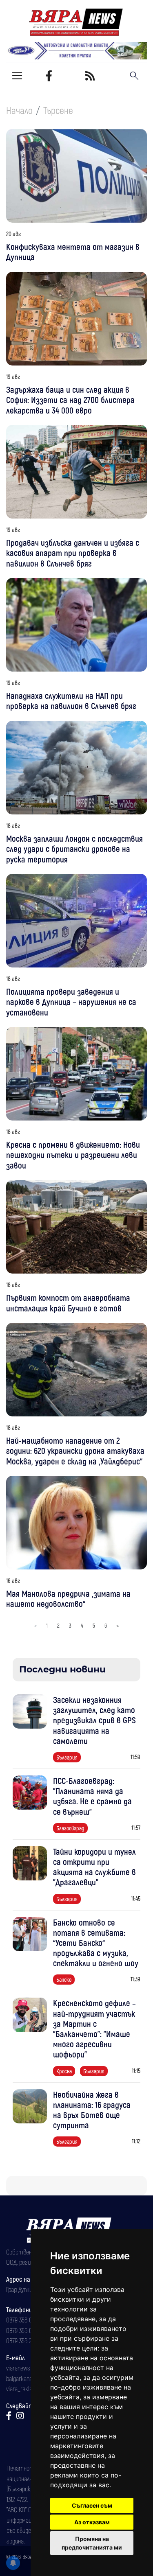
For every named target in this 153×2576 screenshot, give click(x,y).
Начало (19, 110)
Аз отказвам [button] (92, 2522)
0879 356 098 (22, 2330)
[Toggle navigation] (17, 76)
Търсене (58, 110)
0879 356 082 (22, 2320)
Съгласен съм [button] (92, 2505)
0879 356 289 (22, 2340)
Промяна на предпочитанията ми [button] (92, 2543)
